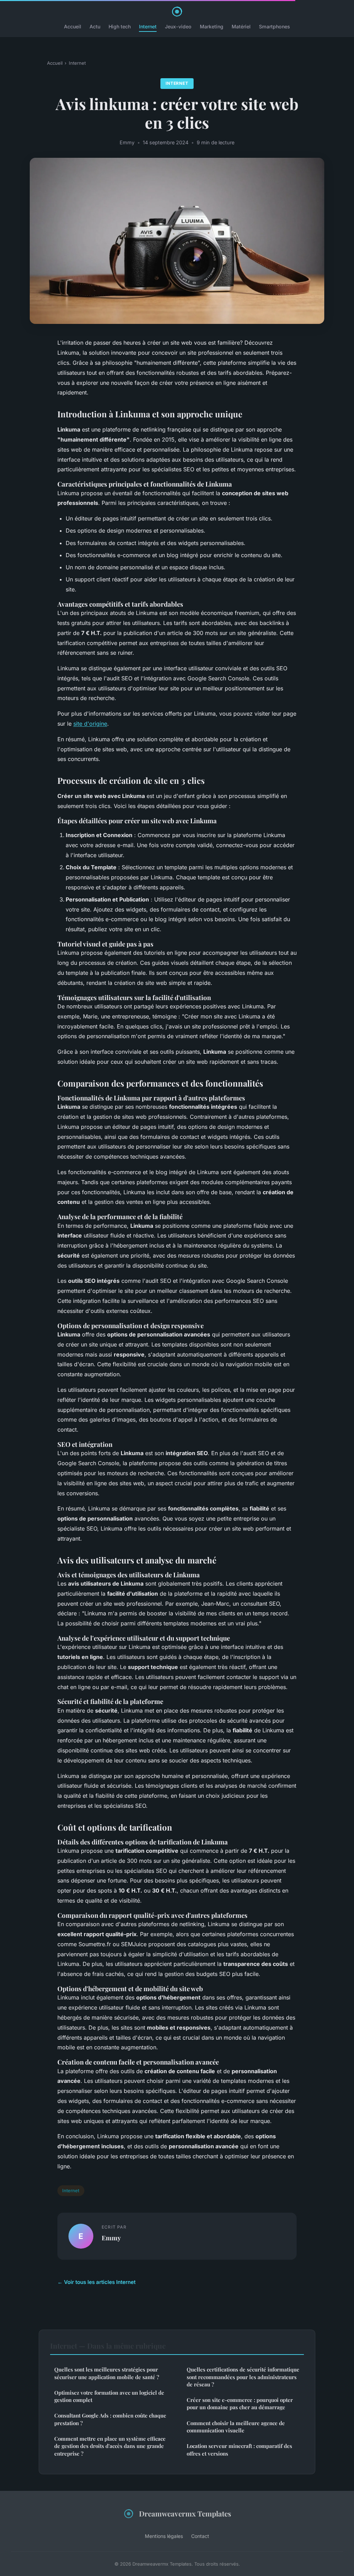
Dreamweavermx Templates (185, 2513)
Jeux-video (178, 26)
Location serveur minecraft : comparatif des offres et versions (239, 2450)
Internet (148, 26)
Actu (95, 26)
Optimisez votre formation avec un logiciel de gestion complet (109, 2396)
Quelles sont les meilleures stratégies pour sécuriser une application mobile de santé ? (107, 2373)
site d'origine (90, 724)
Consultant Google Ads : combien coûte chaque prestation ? (110, 2419)
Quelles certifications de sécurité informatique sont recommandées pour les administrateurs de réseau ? (243, 2377)
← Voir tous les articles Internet (96, 2282)
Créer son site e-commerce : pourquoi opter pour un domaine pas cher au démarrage (240, 2403)
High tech (120, 26)
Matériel (241, 26)
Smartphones (274, 26)
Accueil (73, 26)
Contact (200, 2536)
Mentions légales (164, 2536)
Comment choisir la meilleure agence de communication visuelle (236, 2427)
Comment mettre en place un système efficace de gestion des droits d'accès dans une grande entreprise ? (110, 2446)
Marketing (212, 26)
